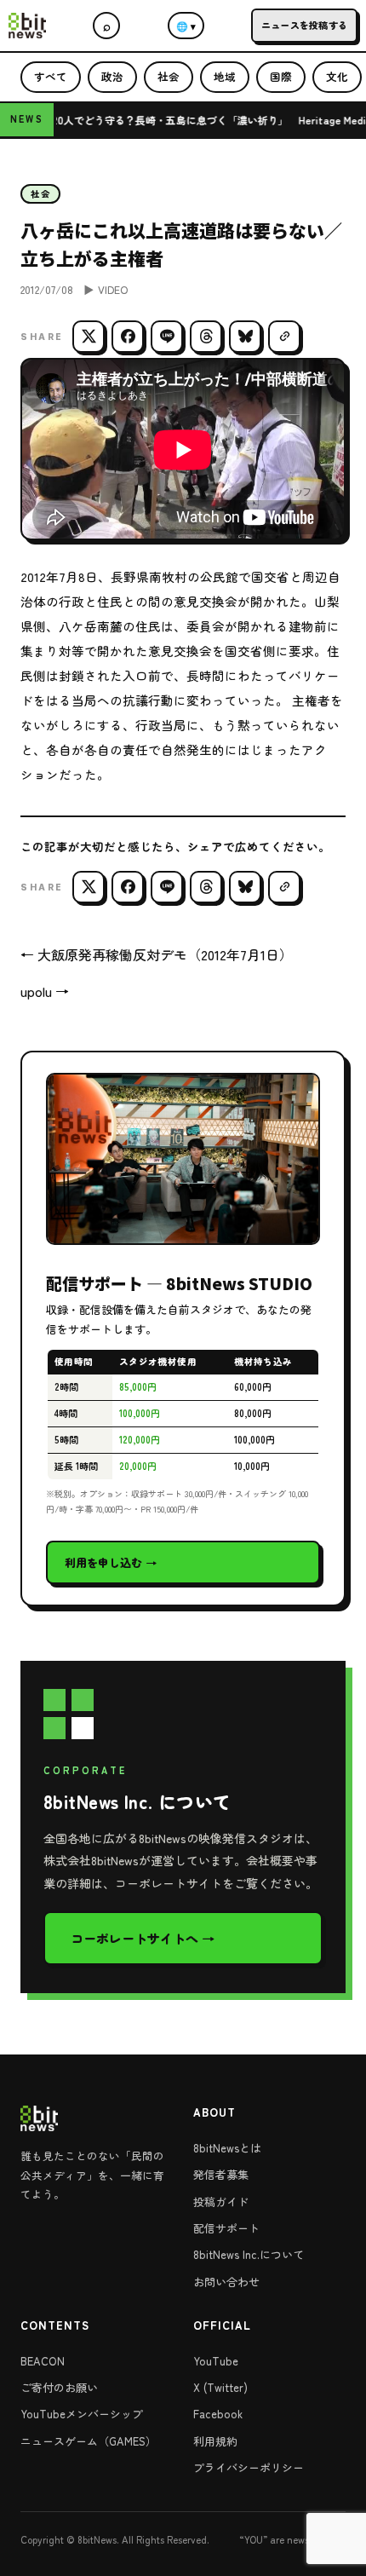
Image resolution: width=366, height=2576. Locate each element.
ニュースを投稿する (304, 25)
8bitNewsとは (227, 2148)
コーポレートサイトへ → (143, 1938)
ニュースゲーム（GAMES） (89, 2441)
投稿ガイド (221, 2201)
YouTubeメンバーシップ (82, 2414)
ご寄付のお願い (59, 2387)
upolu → (45, 991)
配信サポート (226, 2228)
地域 (225, 76)
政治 (112, 76)
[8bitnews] (27, 26)
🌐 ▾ (186, 26)
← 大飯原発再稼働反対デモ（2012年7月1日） (157, 954)
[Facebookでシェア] (128, 337)
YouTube (216, 2361)
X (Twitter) (220, 2387)
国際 (281, 76)
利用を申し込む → (111, 1562)
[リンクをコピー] (284, 337)
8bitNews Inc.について (249, 2254)
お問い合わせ (226, 2282)
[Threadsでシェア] (206, 337)
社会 (169, 76)
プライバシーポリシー (249, 2467)
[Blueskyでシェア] (245, 337)
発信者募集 (221, 2174)
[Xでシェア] (89, 337)
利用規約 (215, 2441)
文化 (337, 76)
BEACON (43, 2361)
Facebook (218, 2414)
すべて (51, 76)
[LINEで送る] (167, 337)
